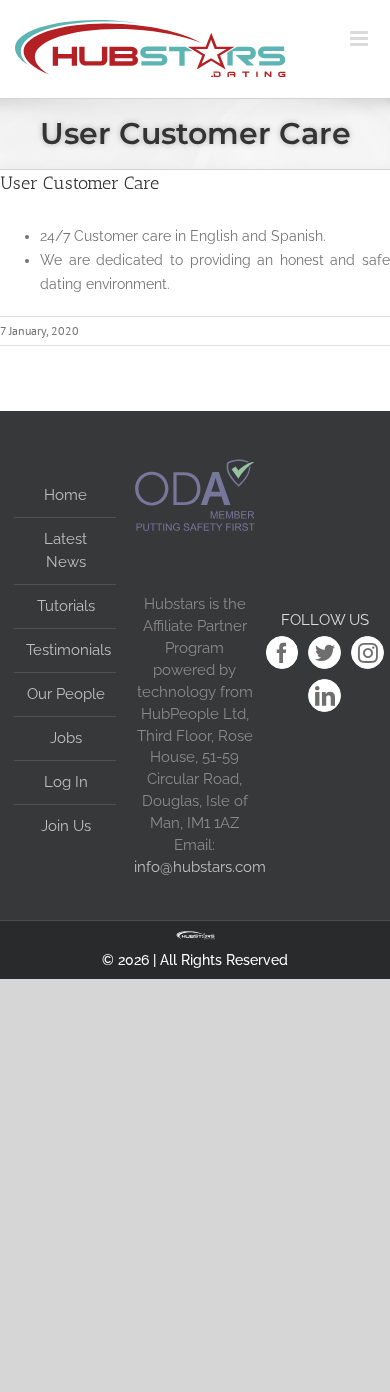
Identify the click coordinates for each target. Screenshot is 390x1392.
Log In (66, 782)
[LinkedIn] (324, 695)
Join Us (66, 826)
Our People (66, 694)
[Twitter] (324, 652)
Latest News (65, 550)
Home (65, 495)
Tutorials (66, 606)
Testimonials (65, 650)
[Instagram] (367, 652)
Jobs (66, 738)
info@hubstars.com (200, 866)
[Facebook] (282, 652)
